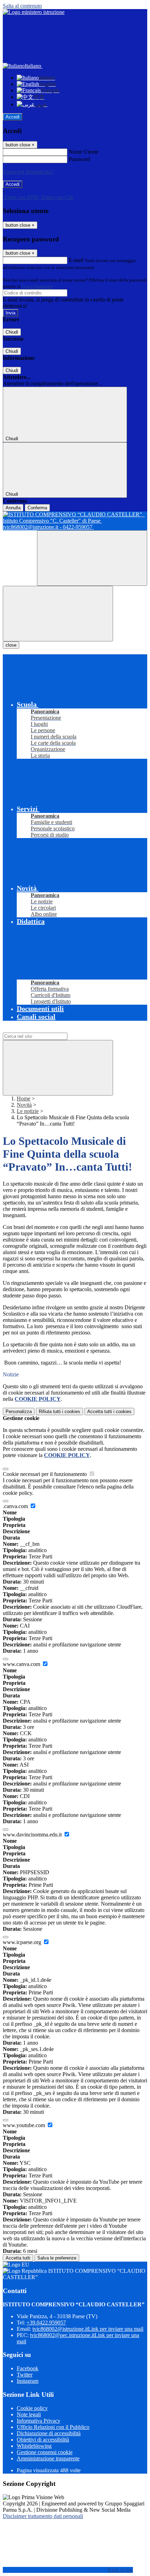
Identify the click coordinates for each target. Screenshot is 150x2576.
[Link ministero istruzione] (34, 12)
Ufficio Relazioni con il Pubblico (53, 2427)
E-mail (76, 260)
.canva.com (16, 1506)
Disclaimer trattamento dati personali (43, 2516)
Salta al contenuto (22, 6)
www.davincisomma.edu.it (33, 1835)
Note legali (29, 2414)
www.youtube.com (25, 2125)
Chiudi (12, 332)
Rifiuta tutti (59, 1411)
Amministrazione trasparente (48, 2458)
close (11, 645)
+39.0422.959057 (46, 2323)
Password (79, 159)
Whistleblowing (34, 2446)
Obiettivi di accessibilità (43, 2440)
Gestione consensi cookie (45, 2452)
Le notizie (28, 1111)
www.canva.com (22, 1664)
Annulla (13, 508)
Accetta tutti (109, 1411)
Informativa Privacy (39, 2421)
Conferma (37, 508)
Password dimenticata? (28, 172)
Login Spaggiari (37, 286)
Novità (24, 1105)
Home (24, 1098)
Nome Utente (84, 152)
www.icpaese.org (23, 1942)
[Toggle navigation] (58, 614)
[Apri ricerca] (92, 558)
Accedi (13, 117)
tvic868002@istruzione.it (88, 2329)
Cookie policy (32, 2408)
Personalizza (19, 1411)
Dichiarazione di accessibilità (49, 2433)
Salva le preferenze (57, 2258)
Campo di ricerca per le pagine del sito (45, 1029)
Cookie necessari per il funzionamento (46, 1474)
